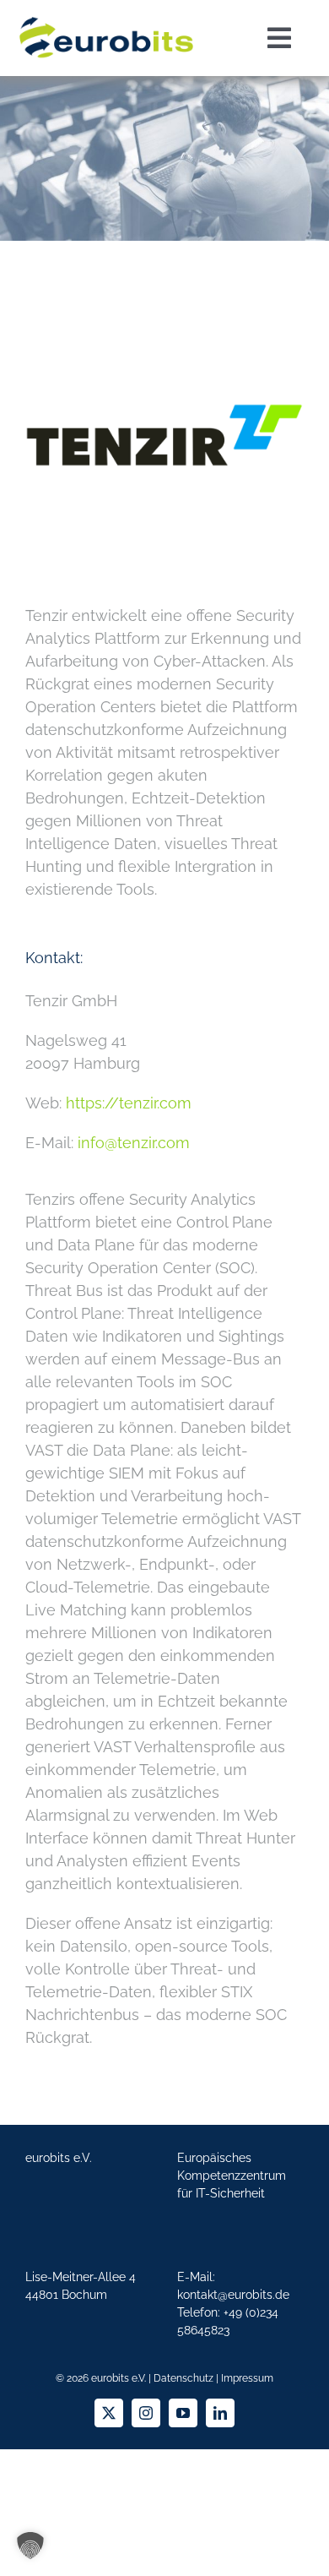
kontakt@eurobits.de (233, 2295)
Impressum (247, 2378)
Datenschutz (183, 2378)
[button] (30, 2546)
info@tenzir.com (134, 1143)
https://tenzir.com (129, 1103)
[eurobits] (106, 16)
